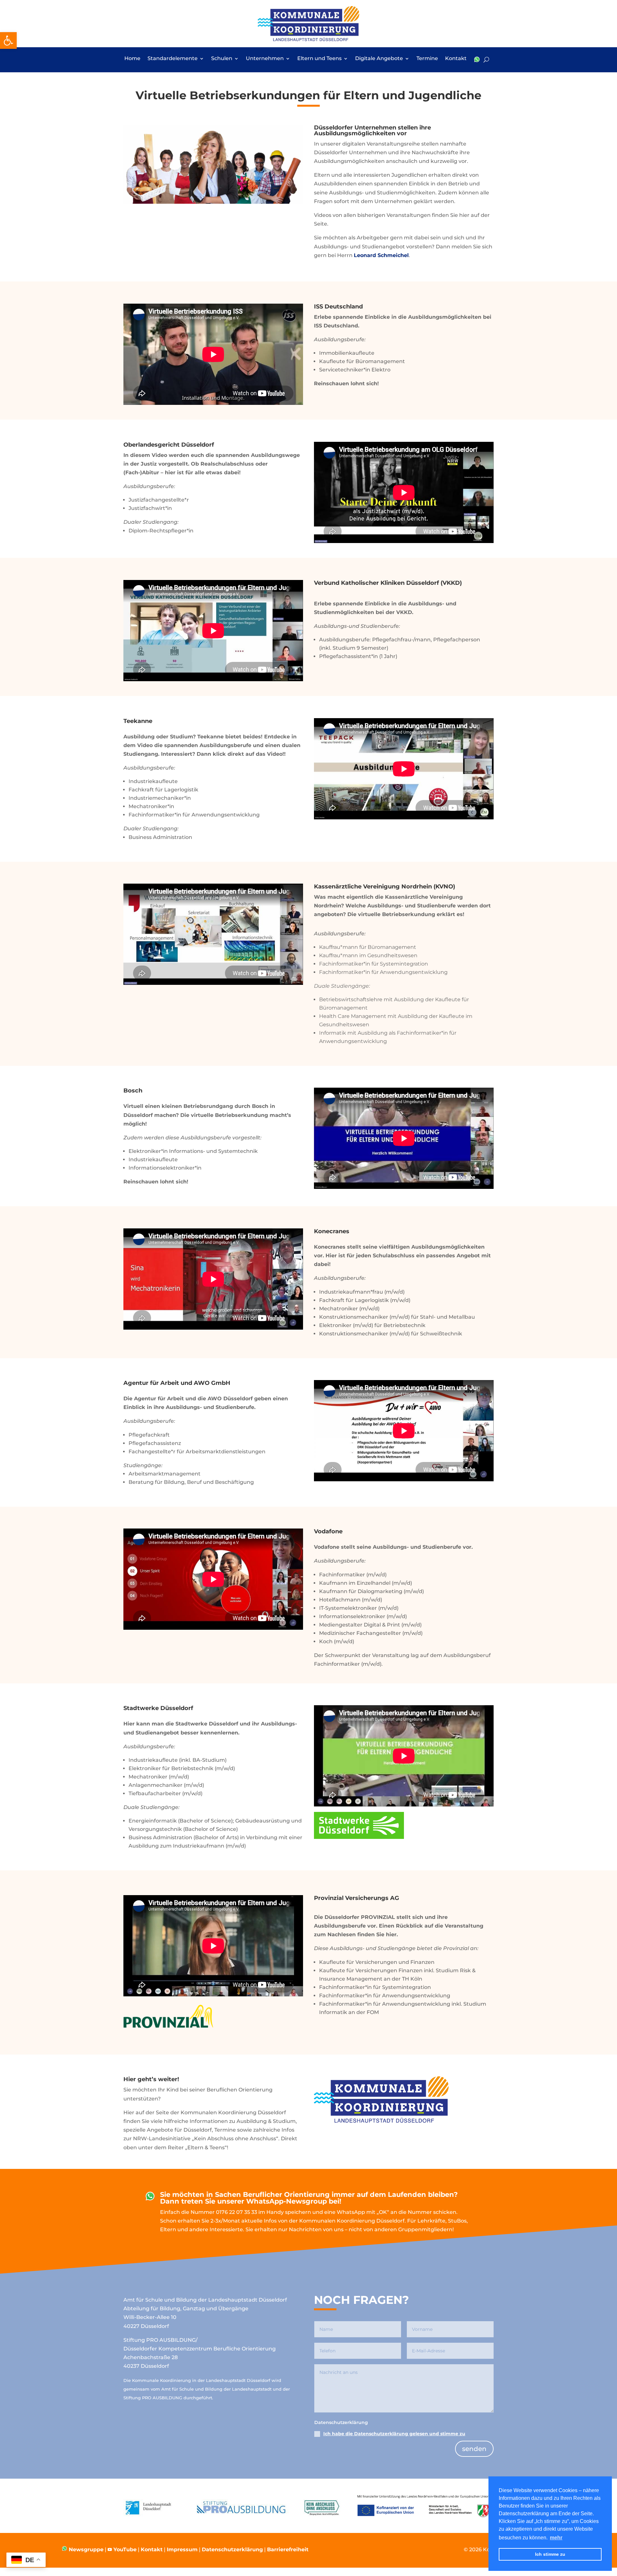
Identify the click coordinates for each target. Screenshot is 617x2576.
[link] (8, 40)
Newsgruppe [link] (85, 2549)
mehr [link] (556, 2538)
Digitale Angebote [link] (379, 59)
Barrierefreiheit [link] (288, 2549)
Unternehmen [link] (265, 59)
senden (474, 2449)
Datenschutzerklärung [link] (232, 2549)
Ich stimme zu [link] (550, 2554)
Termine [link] (427, 59)
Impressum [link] (182, 2549)
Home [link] (132, 59)
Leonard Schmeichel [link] (381, 255)
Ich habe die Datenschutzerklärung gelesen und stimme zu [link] (394, 2434)
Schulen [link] (222, 59)
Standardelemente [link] (173, 59)
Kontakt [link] (456, 59)
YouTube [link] (125, 2549)
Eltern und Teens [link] (319, 59)
